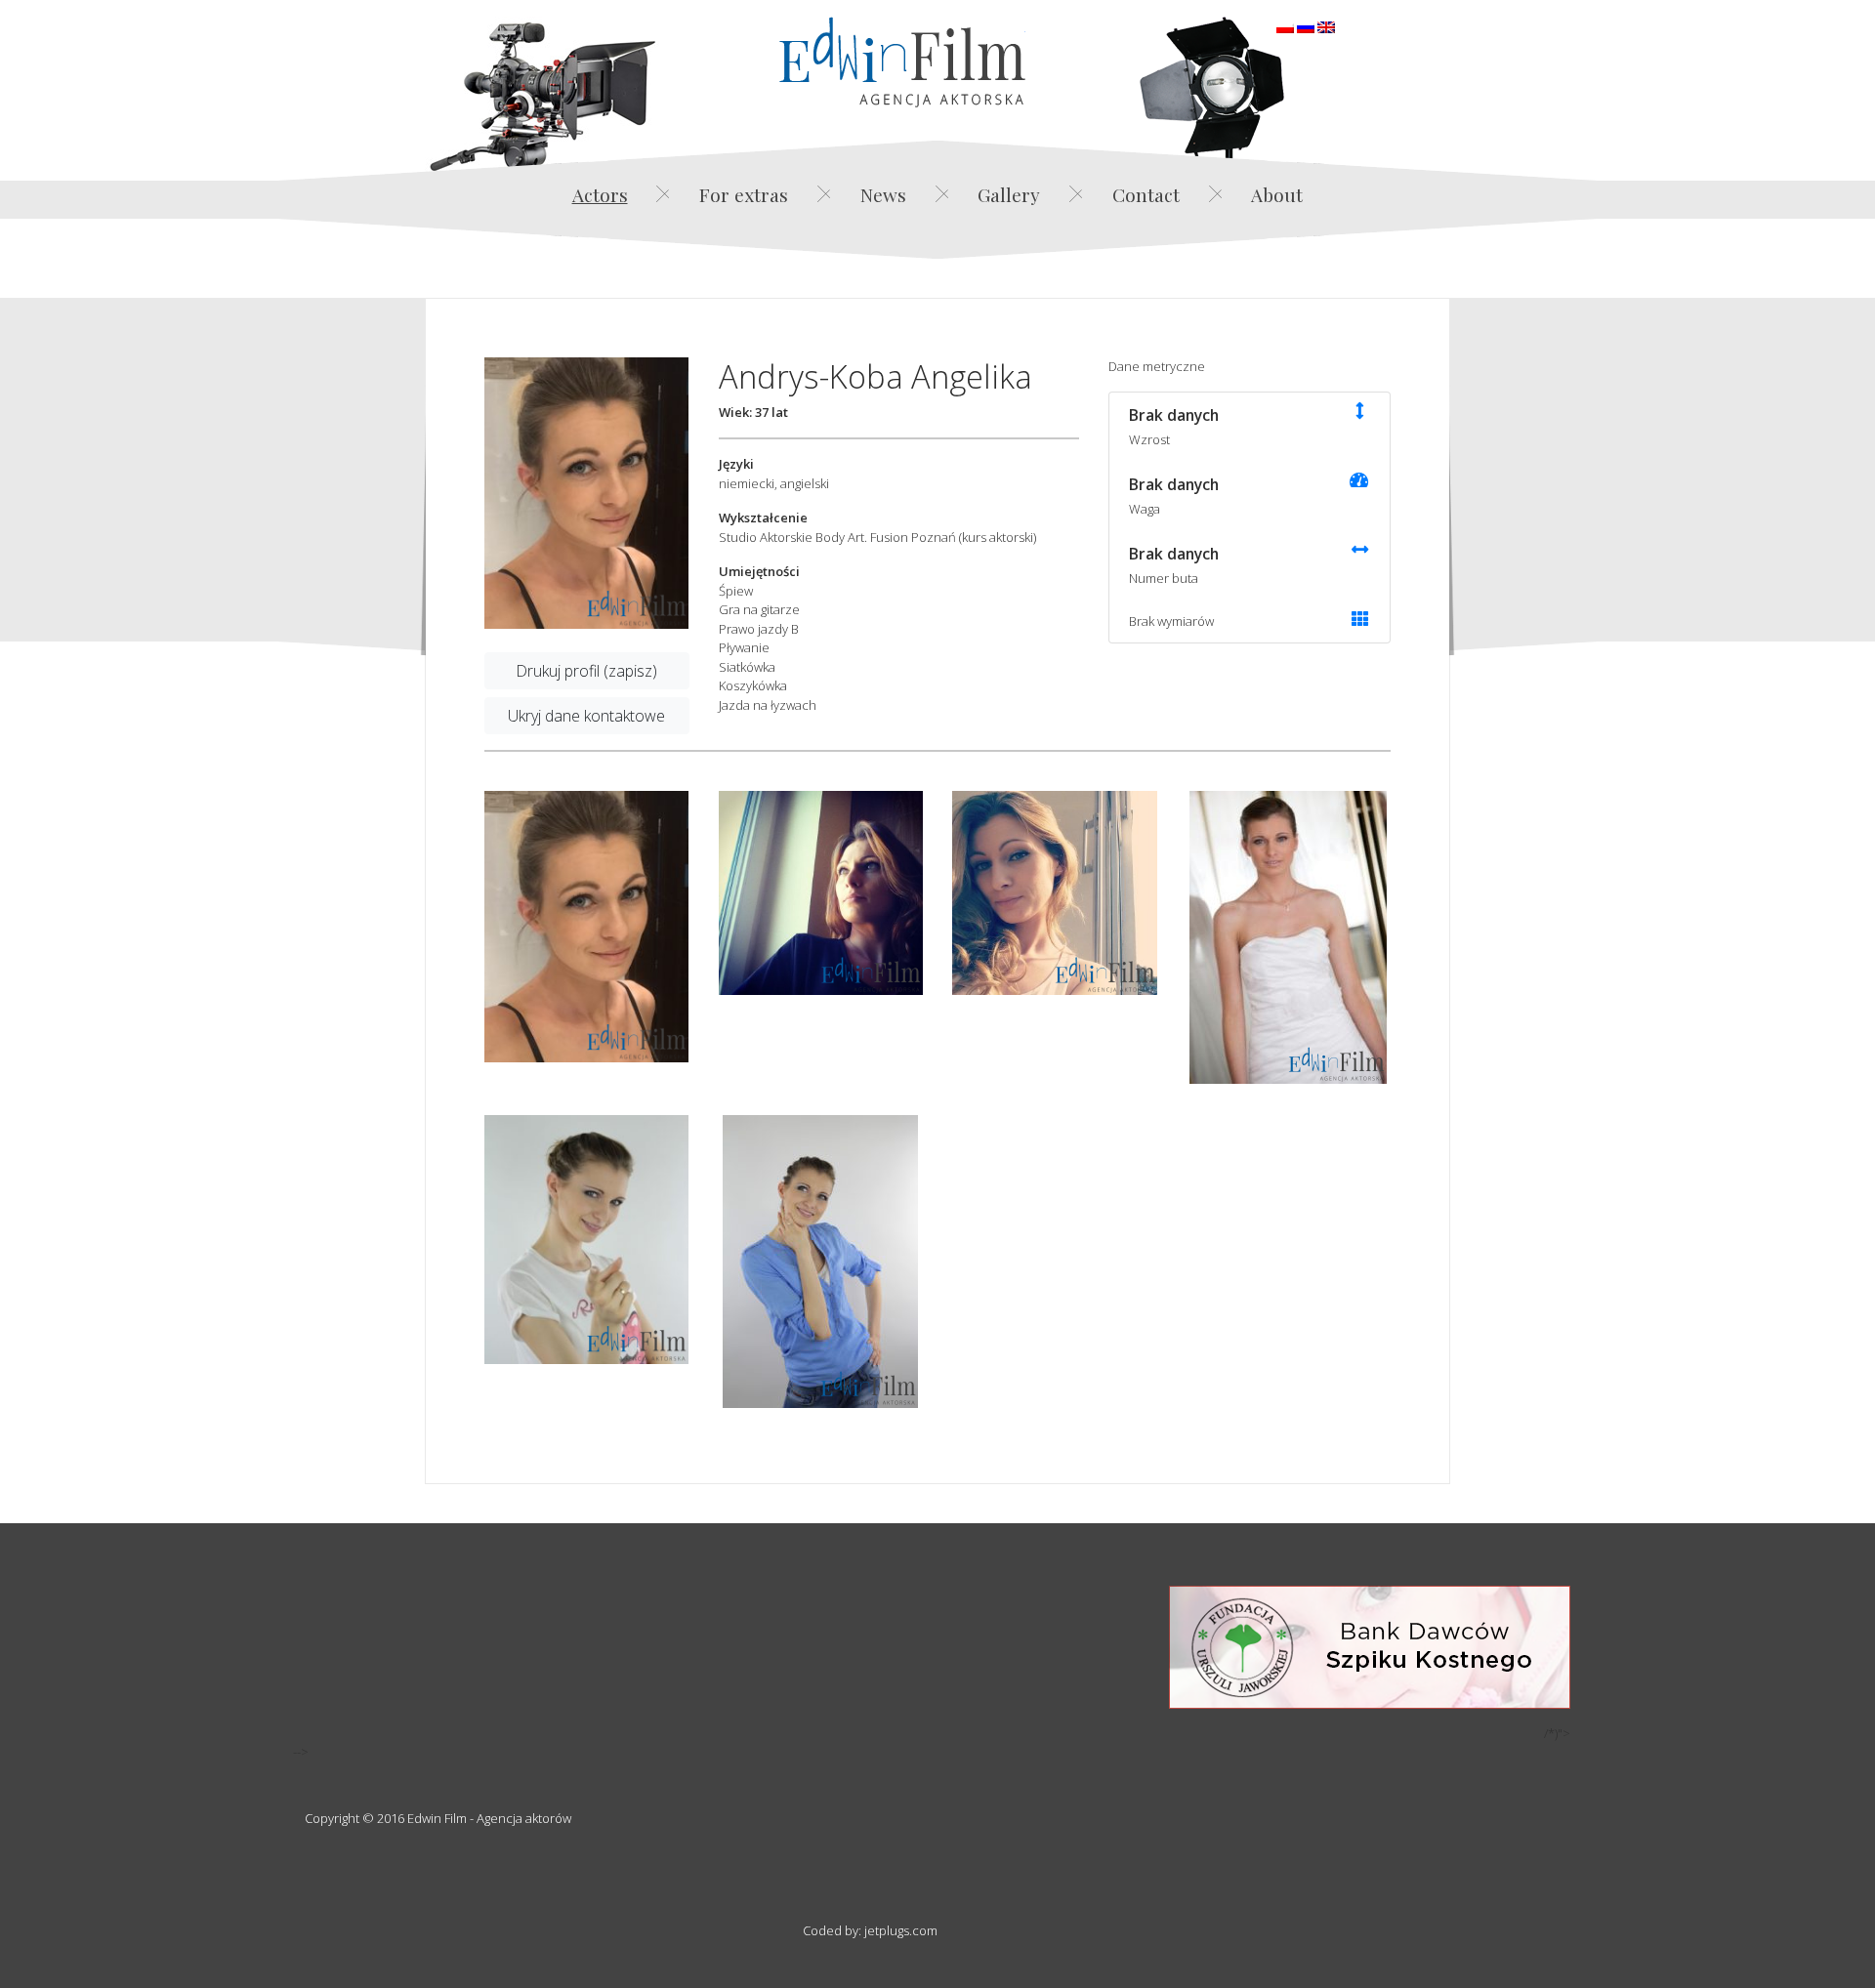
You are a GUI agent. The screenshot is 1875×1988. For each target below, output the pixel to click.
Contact (1146, 194)
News (883, 194)
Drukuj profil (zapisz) (586, 671)
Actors (600, 194)
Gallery (1009, 194)
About (1277, 194)
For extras (744, 194)
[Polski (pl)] (1285, 25)
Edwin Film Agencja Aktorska (902, 62)
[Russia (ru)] (1306, 25)
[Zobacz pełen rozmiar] (587, 493)
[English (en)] (1326, 25)
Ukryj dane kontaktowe (586, 716)
